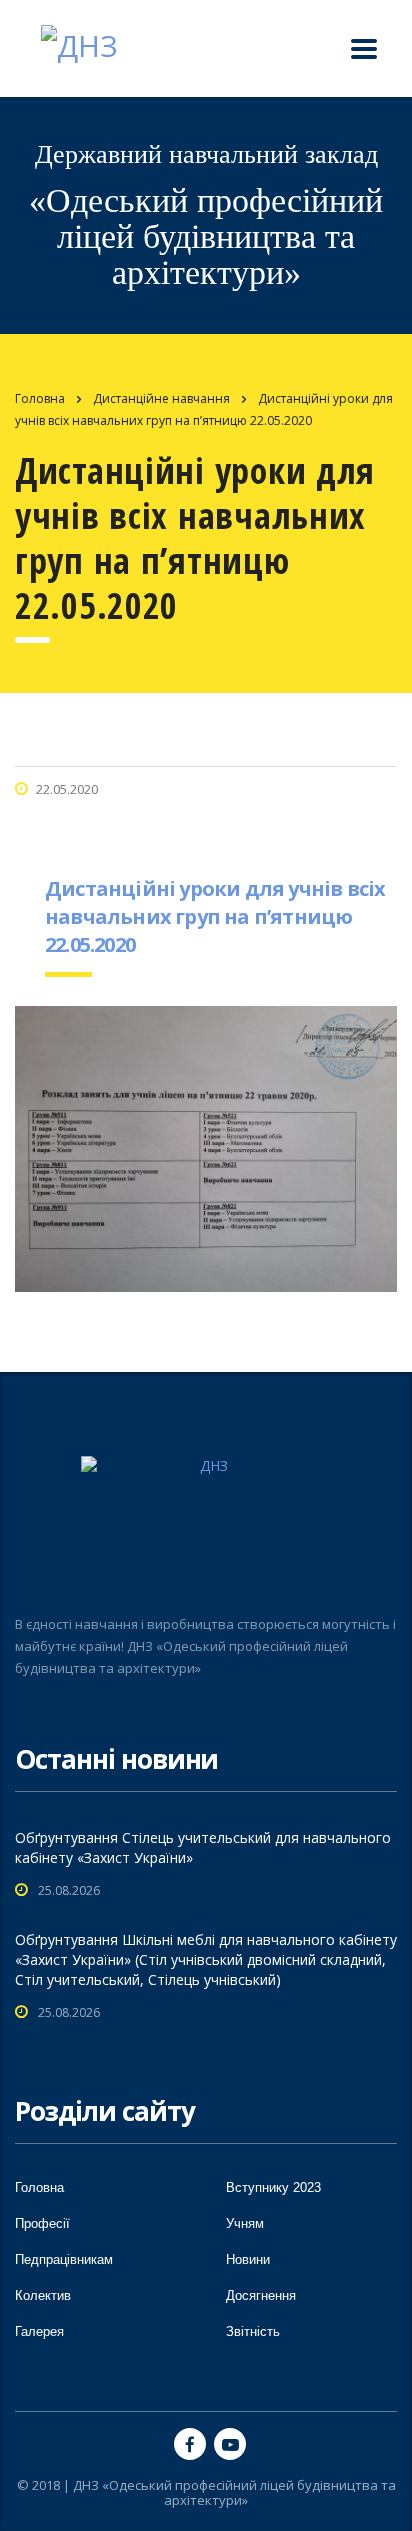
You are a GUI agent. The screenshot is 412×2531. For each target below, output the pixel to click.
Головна (40, 398)
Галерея (39, 2331)
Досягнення (261, 2295)
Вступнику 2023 (273, 2187)
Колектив (43, 2295)
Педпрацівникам (64, 2259)
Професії (42, 2223)
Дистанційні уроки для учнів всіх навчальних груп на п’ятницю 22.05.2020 (215, 916)
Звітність (253, 2331)
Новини (248, 2259)
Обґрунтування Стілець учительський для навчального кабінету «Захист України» (203, 1847)
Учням (245, 2223)
